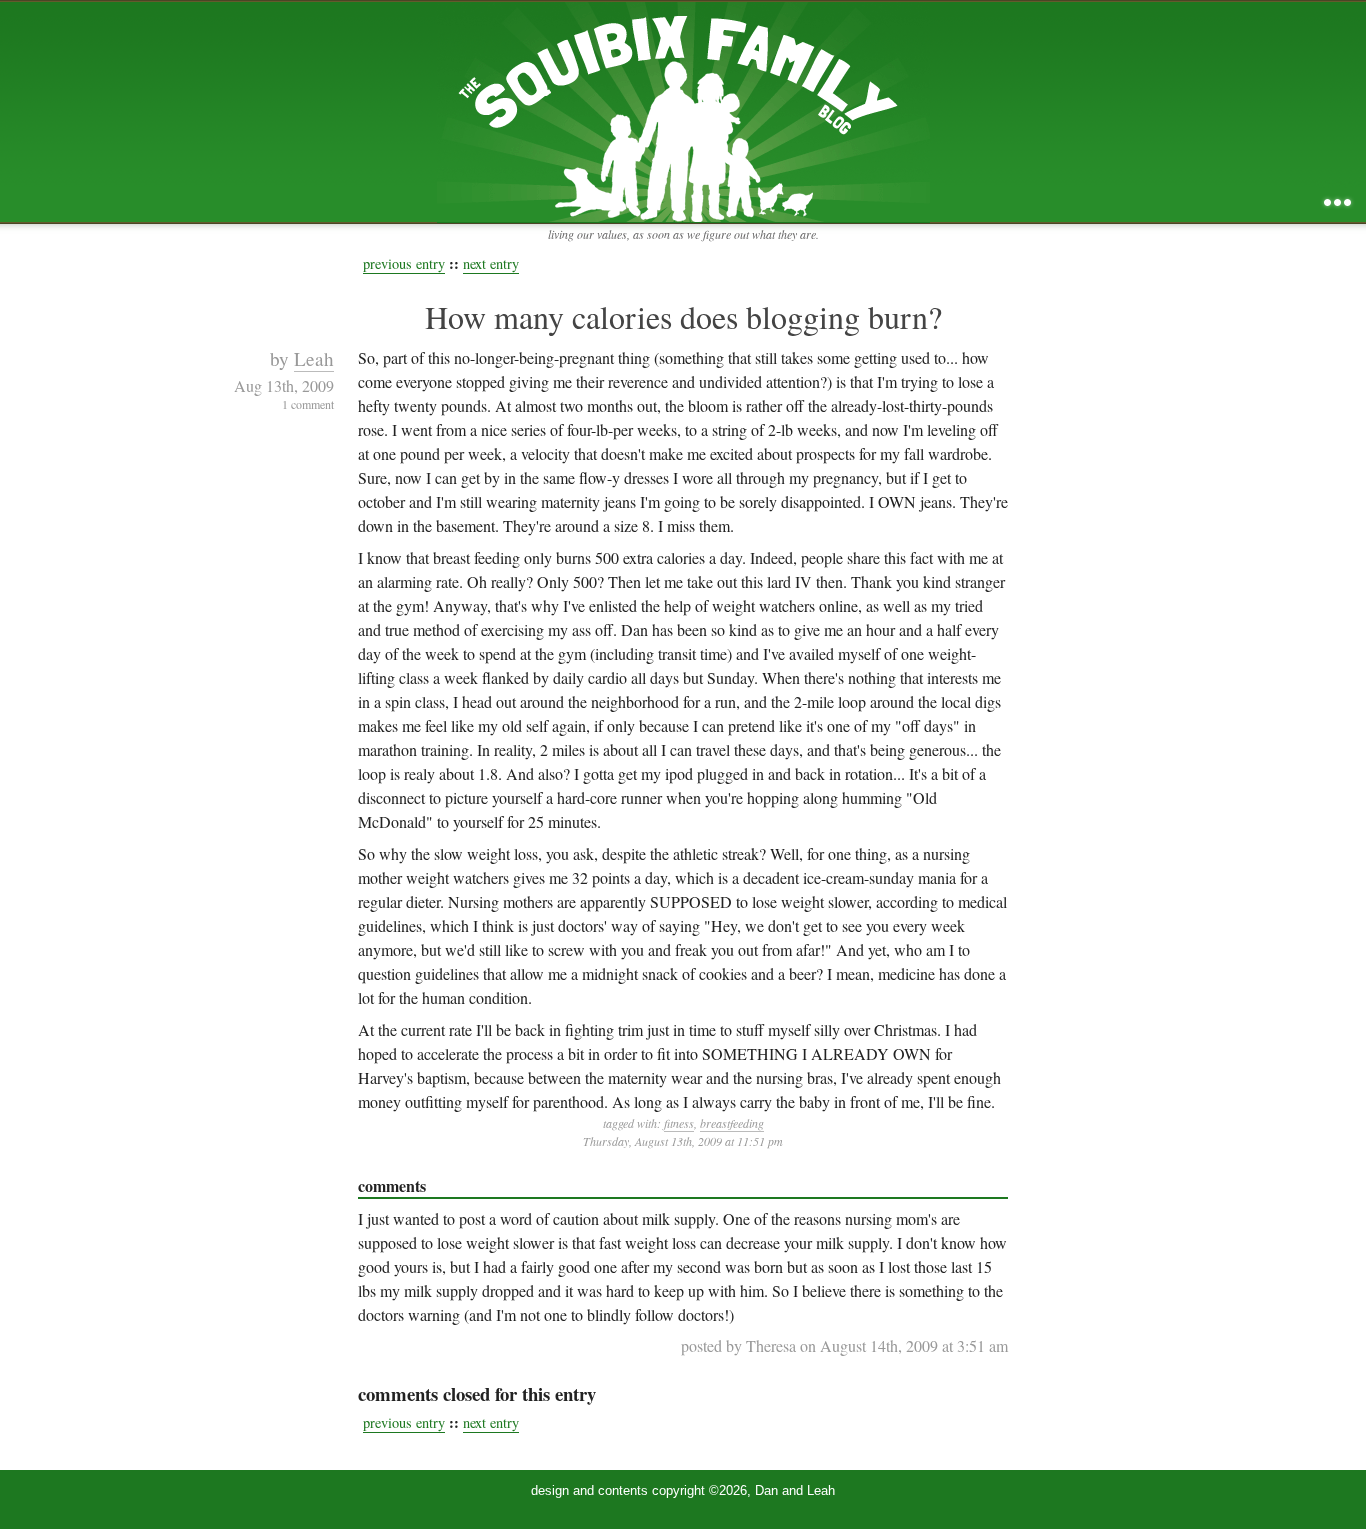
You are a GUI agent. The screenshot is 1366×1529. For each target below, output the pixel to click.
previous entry (404, 263)
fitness (679, 1123)
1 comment (308, 404)
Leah (314, 358)
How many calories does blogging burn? (683, 316)
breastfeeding (732, 1123)
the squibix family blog (683, 111)
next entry (491, 263)
